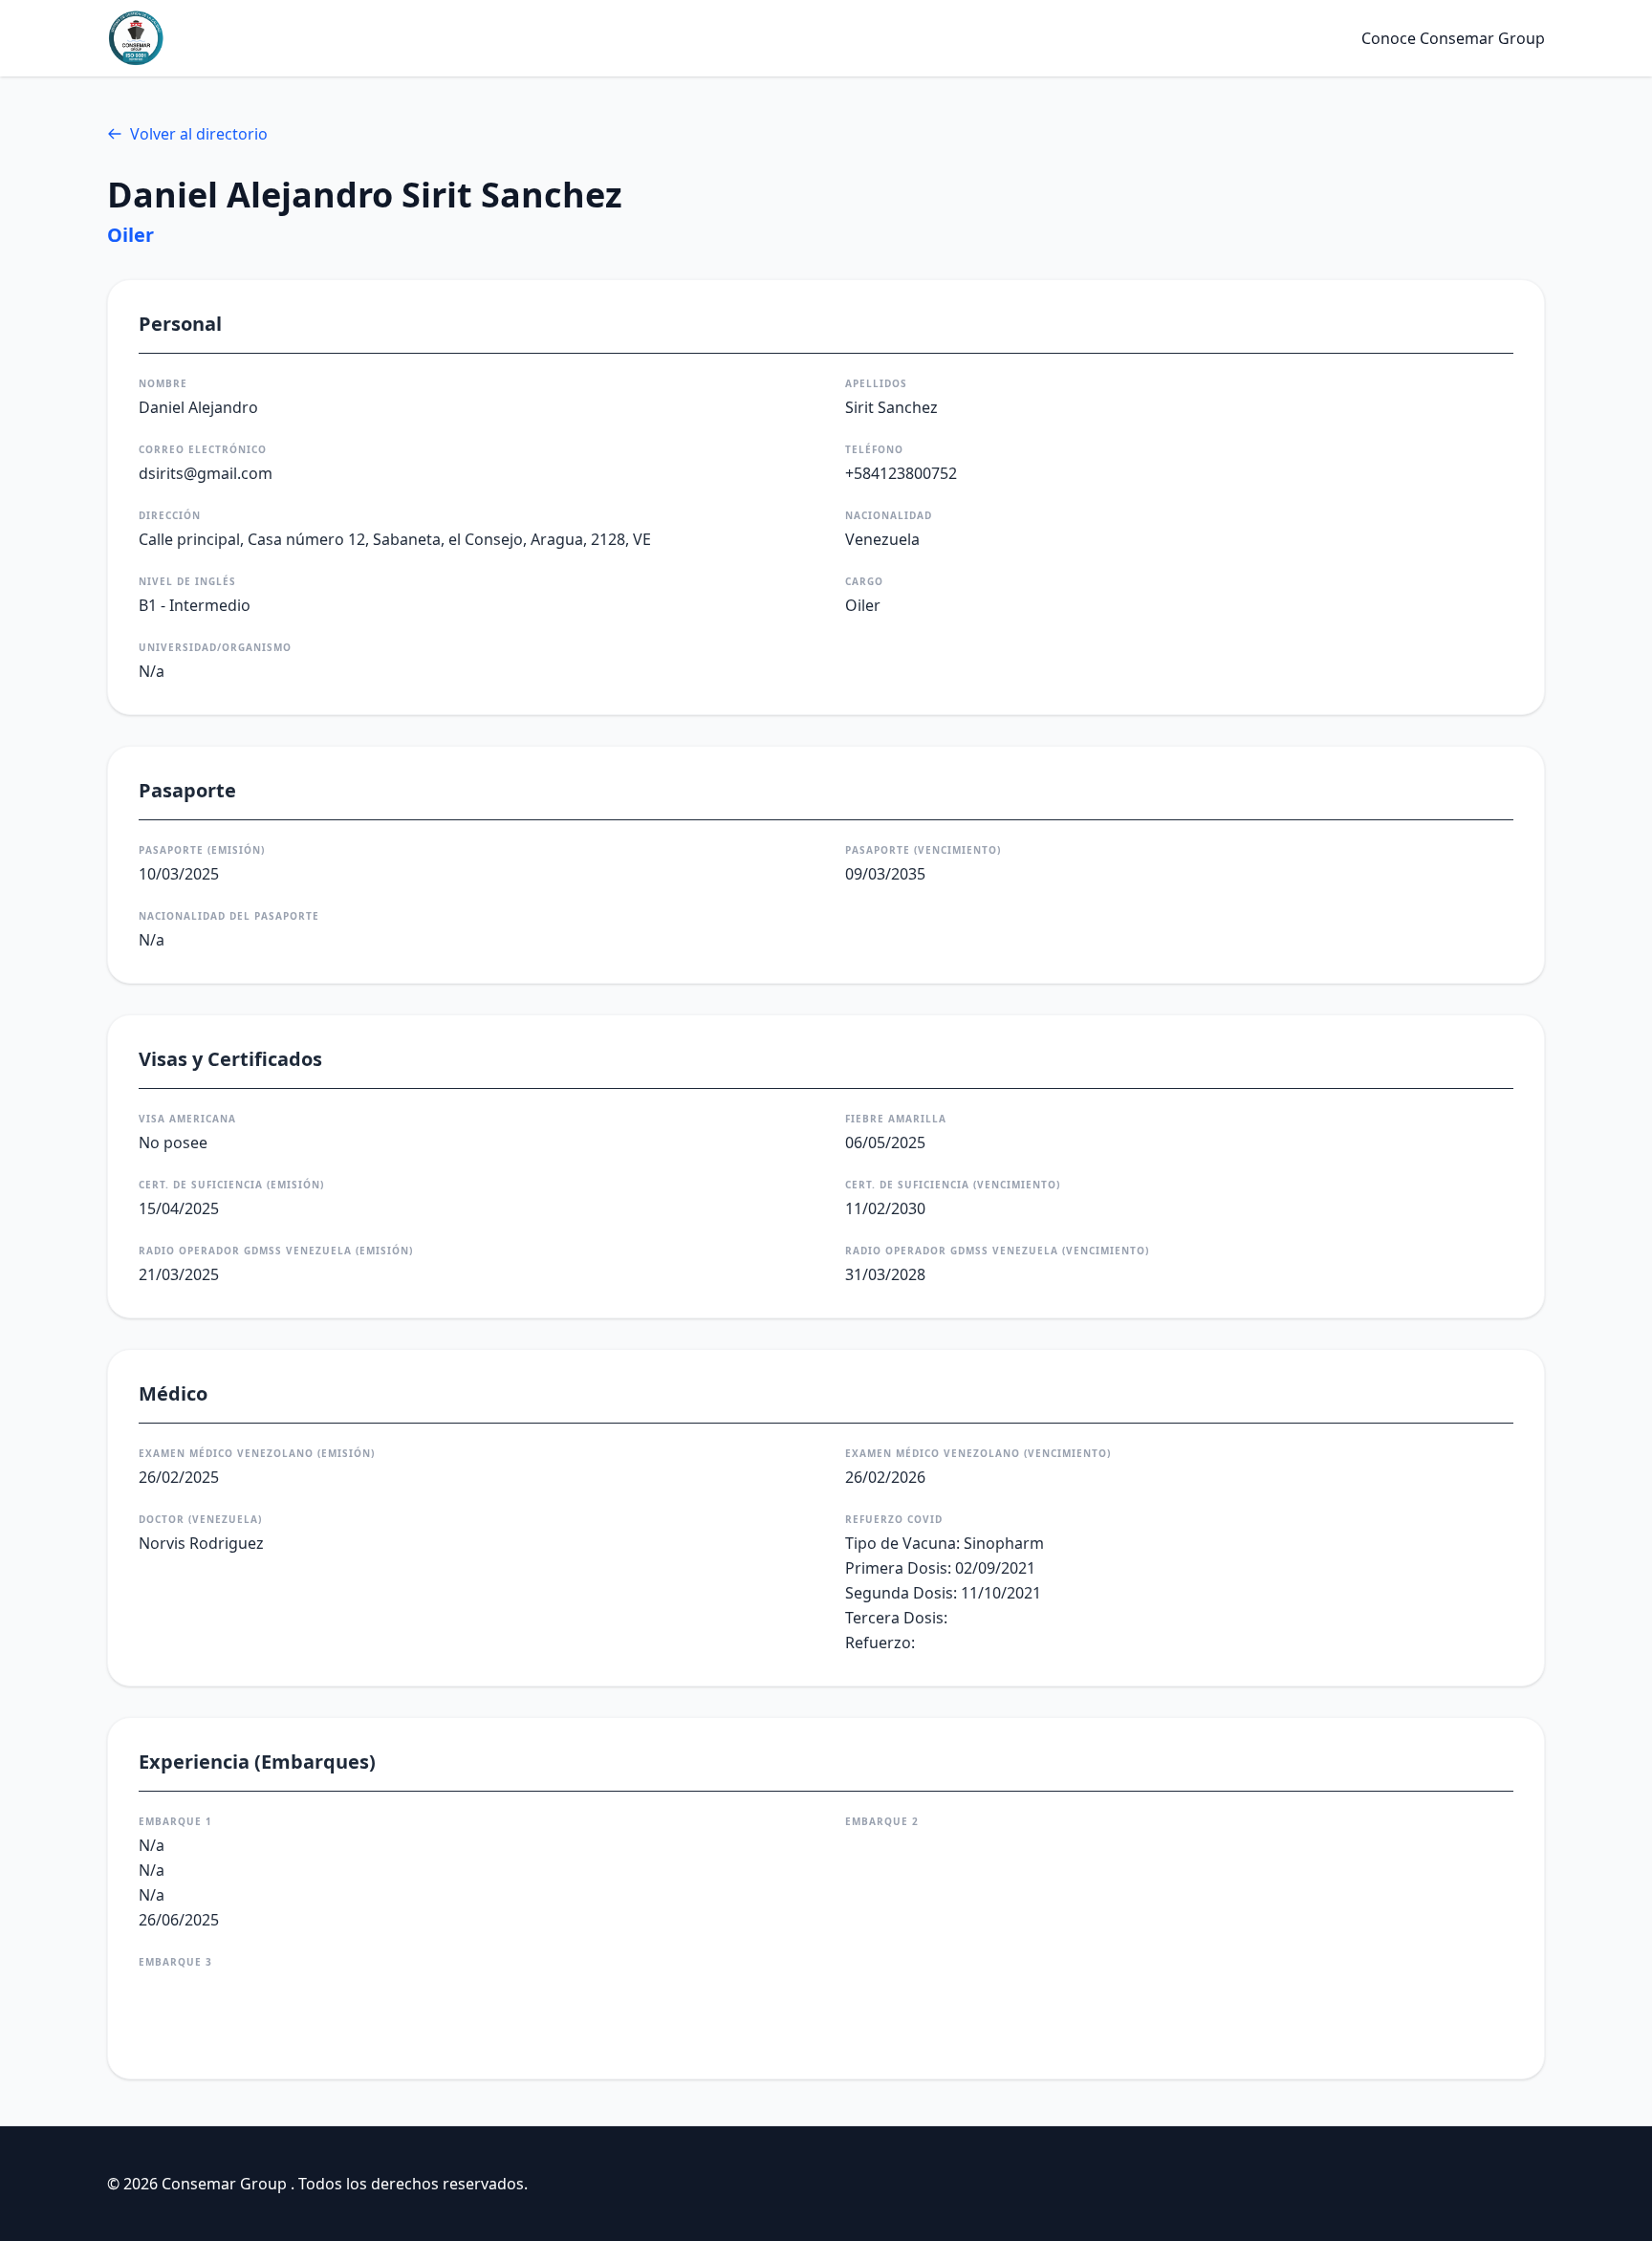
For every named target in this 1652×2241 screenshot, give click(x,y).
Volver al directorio (199, 134)
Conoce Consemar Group (1453, 38)
